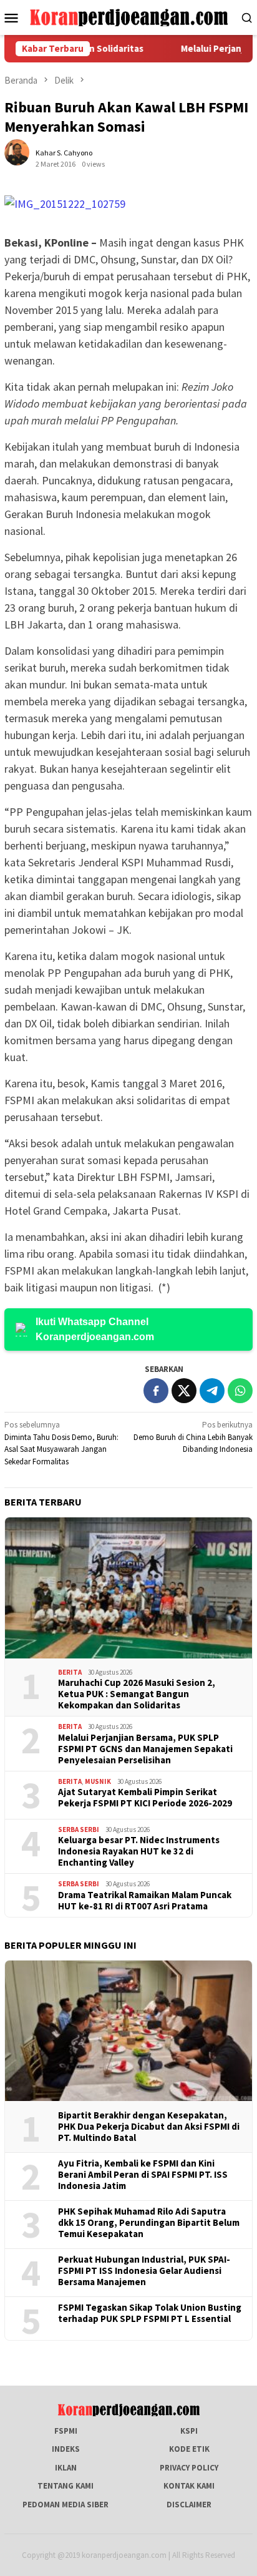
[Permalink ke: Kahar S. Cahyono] (23, 158)
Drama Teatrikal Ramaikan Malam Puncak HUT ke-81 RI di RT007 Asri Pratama (145, 1901)
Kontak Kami (189, 2486)
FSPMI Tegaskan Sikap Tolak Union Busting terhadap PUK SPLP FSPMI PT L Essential (150, 2313)
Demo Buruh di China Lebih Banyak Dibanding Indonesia (193, 1437)
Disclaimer (189, 2505)
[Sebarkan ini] (156, 1391)
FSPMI (66, 2431)
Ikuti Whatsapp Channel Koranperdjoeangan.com (95, 1329)
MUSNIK (98, 1781)
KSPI (189, 2431)
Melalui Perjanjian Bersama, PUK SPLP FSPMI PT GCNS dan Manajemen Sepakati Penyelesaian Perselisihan (145, 1749)
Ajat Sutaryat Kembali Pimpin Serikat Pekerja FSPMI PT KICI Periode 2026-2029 (145, 1798)
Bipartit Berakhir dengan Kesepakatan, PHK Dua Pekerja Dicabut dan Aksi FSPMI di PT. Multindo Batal (149, 2127)
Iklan (66, 2468)
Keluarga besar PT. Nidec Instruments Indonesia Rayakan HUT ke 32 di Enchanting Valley (139, 1851)
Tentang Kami (65, 2486)
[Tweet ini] (184, 1391)
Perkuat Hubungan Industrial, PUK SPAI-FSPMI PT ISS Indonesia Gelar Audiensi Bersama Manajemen (144, 2271)
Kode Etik (189, 2449)
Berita (70, 1672)
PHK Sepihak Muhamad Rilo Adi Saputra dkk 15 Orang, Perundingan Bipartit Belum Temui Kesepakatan (149, 2223)
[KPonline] (128, 17)
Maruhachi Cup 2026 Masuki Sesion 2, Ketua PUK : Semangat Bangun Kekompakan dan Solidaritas (137, 1694)
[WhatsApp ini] (240, 1391)
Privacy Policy (189, 2468)
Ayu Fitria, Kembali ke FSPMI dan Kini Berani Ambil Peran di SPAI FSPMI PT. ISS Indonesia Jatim (143, 2175)
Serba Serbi (79, 1829)
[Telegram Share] (212, 1391)
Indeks (66, 2449)
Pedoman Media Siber (65, 2505)
